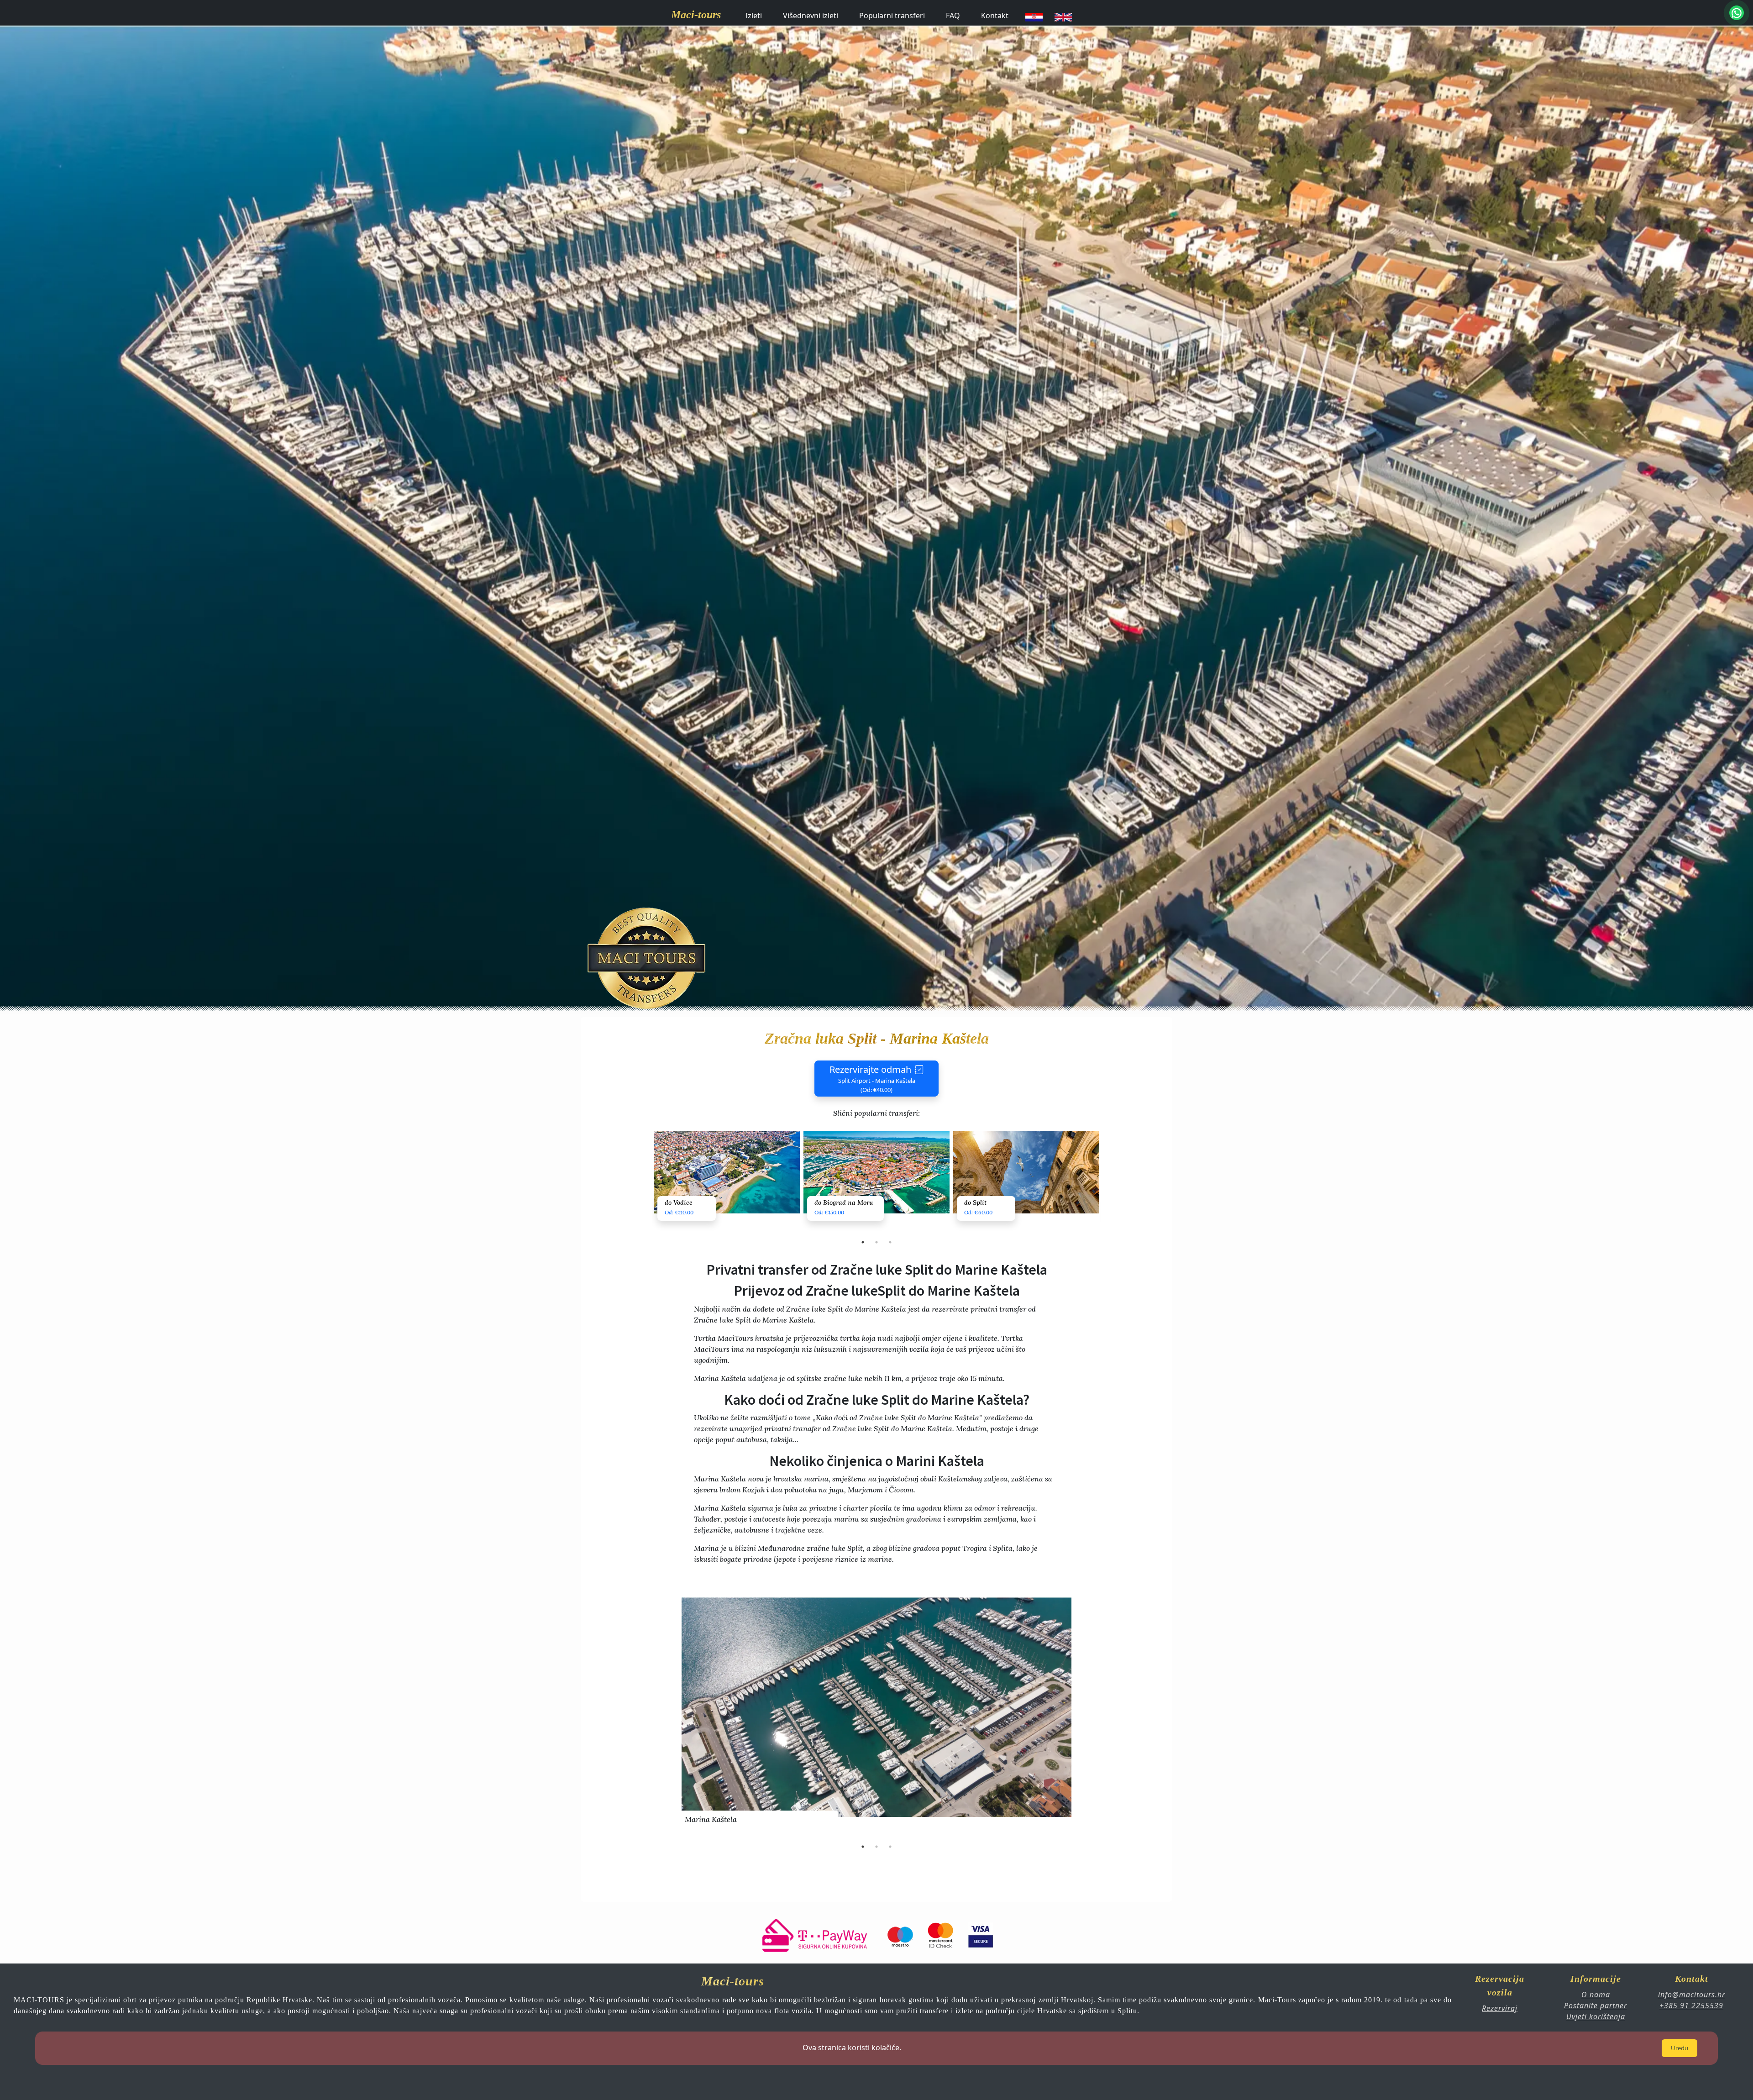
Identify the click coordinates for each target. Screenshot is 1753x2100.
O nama (1596, 1995)
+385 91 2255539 (1691, 2005)
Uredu (1680, 2048)
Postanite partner (1596, 2005)
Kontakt (995, 16)
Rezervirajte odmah (872, 1079)
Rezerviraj (1500, 2008)
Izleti (754, 16)
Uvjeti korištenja (1596, 2016)
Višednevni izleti (811, 16)
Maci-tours (696, 15)
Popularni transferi (892, 16)
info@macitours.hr (1692, 1995)
